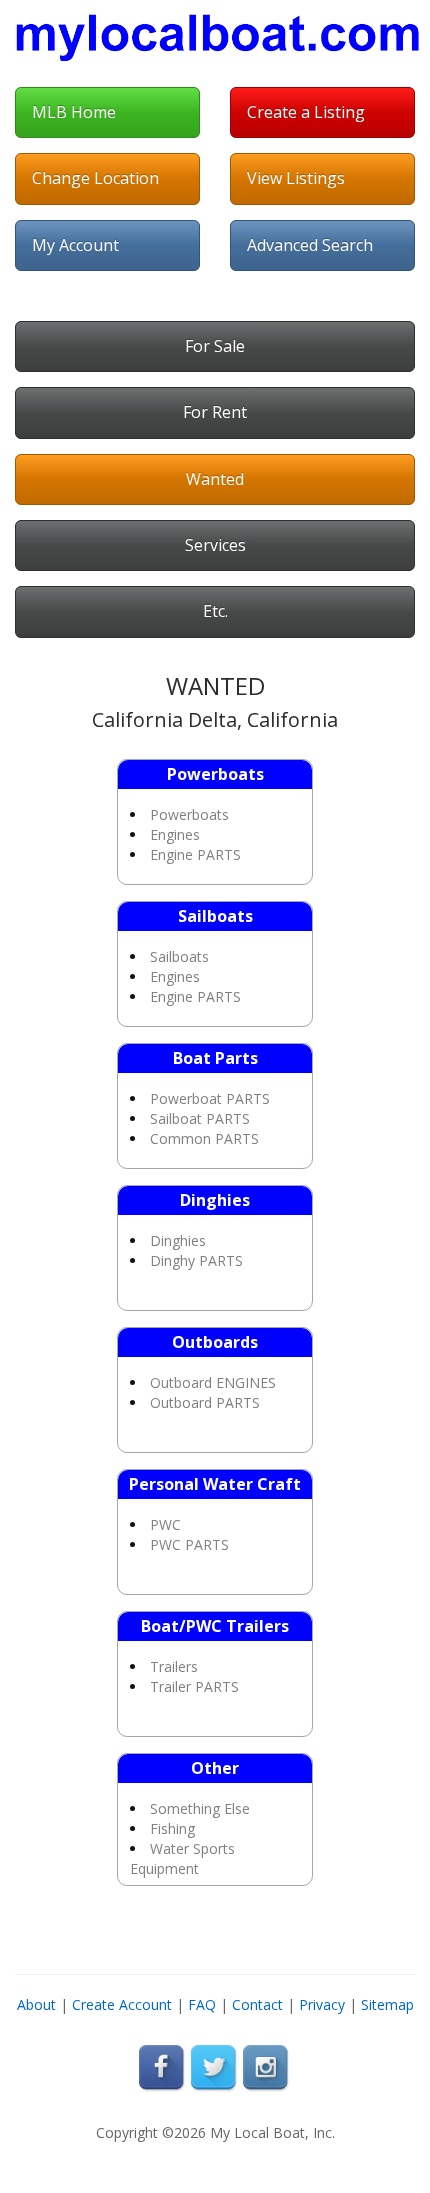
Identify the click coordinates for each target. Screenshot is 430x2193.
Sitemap (387, 2004)
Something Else (200, 1808)
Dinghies (178, 1240)
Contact (257, 2004)
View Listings (296, 178)
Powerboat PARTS (210, 1098)
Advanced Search (310, 245)
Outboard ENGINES (213, 1382)
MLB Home (74, 112)
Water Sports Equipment (182, 1858)
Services (215, 545)
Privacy (322, 2004)
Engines (175, 834)
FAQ (202, 2004)
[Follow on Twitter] (215, 2067)
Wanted (215, 479)
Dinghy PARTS (196, 1260)
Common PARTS (204, 1138)
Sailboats (179, 956)
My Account (75, 245)
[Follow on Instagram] (267, 2067)
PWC (165, 1524)
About (36, 2004)
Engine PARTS (195, 854)
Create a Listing (306, 112)
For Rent (215, 412)
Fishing (172, 1828)
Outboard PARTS (205, 1402)
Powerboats (189, 814)
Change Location (95, 178)
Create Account (122, 2004)
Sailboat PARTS (200, 1118)
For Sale (215, 346)
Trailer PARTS (194, 1686)
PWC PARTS (189, 1544)
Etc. (215, 611)
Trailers (174, 1666)
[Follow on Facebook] (163, 2067)
